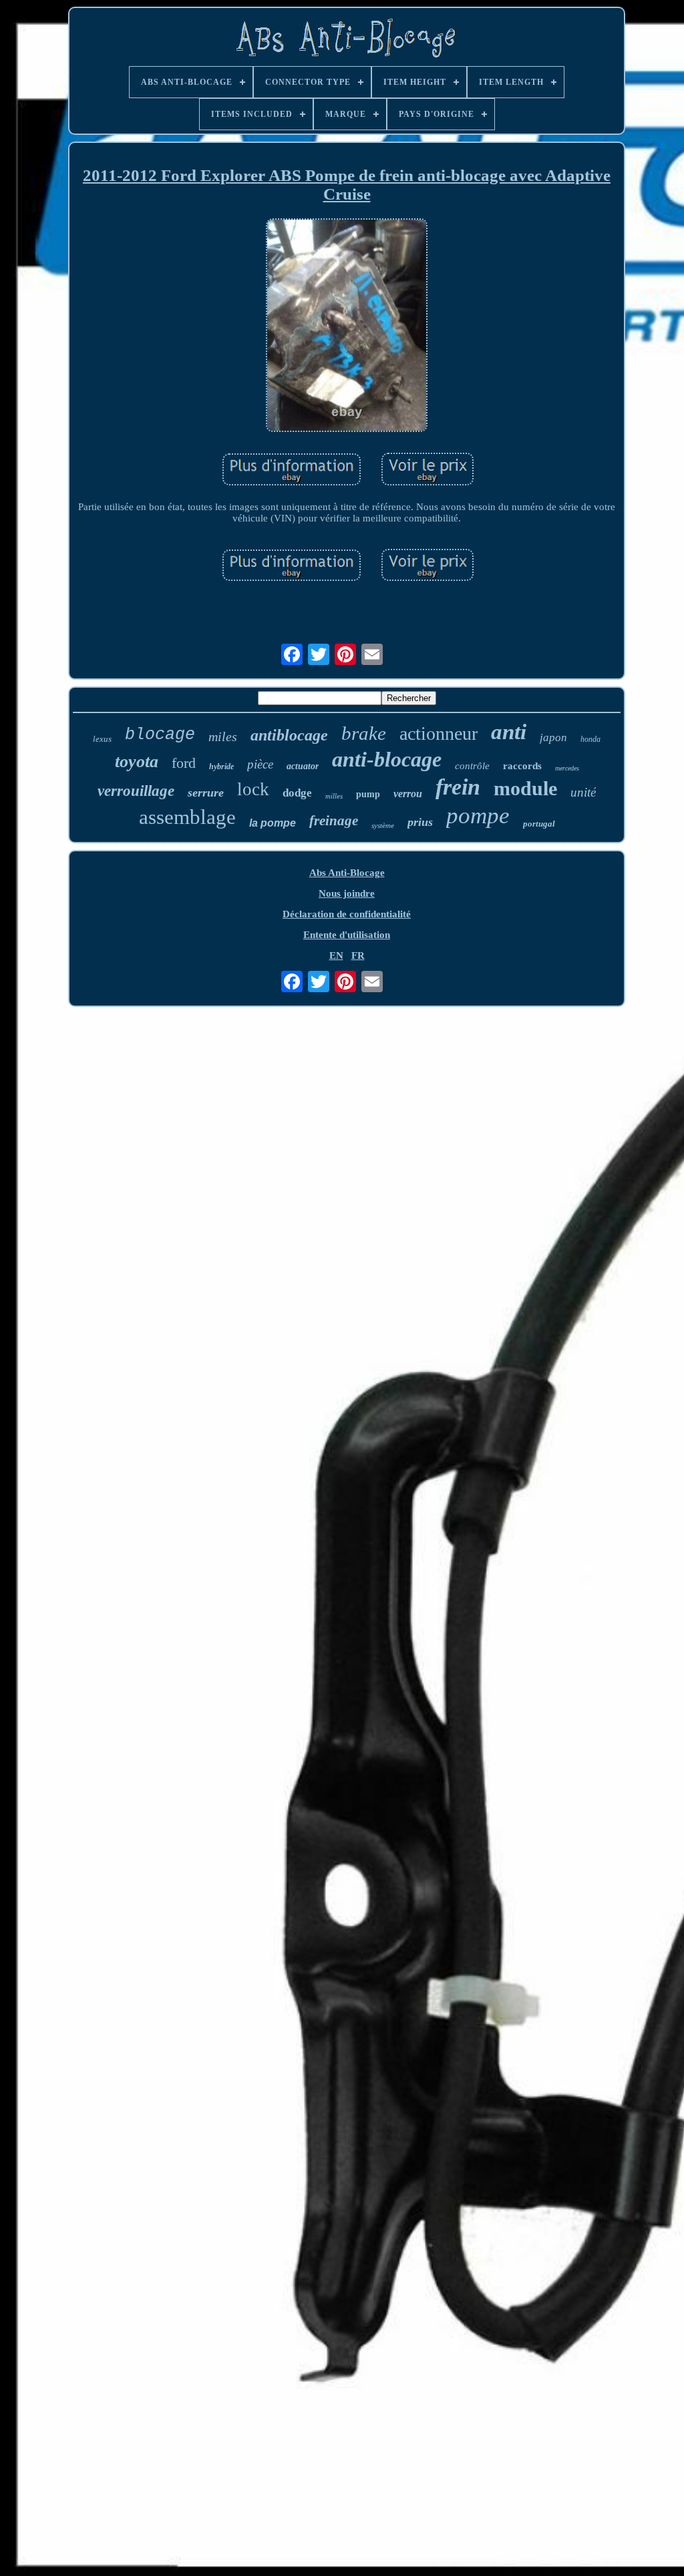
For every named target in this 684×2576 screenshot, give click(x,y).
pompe (478, 816)
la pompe (273, 823)
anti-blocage (387, 759)
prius (420, 822)
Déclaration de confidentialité (347, 914)
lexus (102, 739)
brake (364, 733)
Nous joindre (347, 893)
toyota (137, 762)
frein (458, 787)
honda (590, 739)
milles (334, 796)
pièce (260, 764)
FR (358, 955)
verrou (408, 794)
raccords (522, 766)
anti (509, 732)
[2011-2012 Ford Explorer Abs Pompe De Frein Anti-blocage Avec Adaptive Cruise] (347, 327)
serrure (206, 793)
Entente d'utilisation (347, 935)
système (383, 825)
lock (253, 789)
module (525, 788)
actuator (303, 766)
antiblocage (289, 735)
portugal (539, 824)
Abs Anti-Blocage (347, 873)
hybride (221, 767)
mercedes (567, 768)
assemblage (187, 817)
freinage (334, 821)
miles (223, 736)
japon (553, 737)
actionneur (439, 733)
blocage (160, 735)
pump (368, 794)
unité (583, 792)
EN (336, 955)
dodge (297, 793)
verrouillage (136, 791)
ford (184, 763)
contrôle (472, 766)
